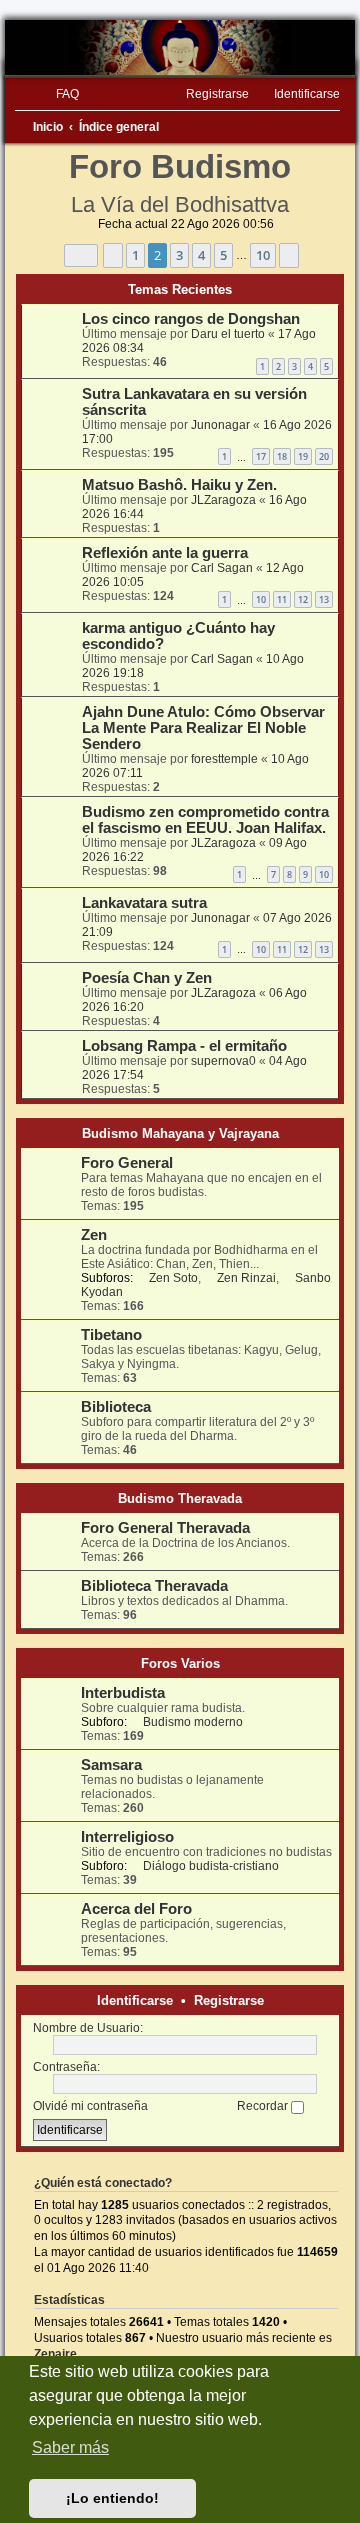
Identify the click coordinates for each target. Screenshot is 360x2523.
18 (282, 456)
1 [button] (135, 255)
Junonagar (220, 425)
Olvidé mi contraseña (90, 2106)
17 (261, 456)
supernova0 (223, 1061)
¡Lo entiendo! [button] (112, 2498)
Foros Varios (180, 1663)
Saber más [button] (70, 2447)
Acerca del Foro (136, 1909)
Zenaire (55, 2354)
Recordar (264, 2106)
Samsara (111, 1765)
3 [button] (179, 255)
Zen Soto (173, 1278)
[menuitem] (58, 94)
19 (303, 456)
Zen (94, 1235)
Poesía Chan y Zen (147, 978)
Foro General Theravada (165, 1528)
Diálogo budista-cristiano (211, 1866)
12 (303, 599)
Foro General (127, 1163)
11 (282, 599)
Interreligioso (127, 1837)
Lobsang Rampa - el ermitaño (184, 1046)
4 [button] (201, 255)
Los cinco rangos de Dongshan (191, 319)
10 (261, 599)
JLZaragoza (223, 500)
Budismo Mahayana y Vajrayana (180, 1133)
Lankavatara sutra (144, 903)
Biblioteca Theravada (154, 1586)
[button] (81, 255)
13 (324, 599)
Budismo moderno (193, 1722)
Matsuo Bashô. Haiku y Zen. (179, 485)
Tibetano (111, 1335)
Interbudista (123, 1693)
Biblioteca (116, 1407)
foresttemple (224, 759)
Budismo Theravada (180, 1498)
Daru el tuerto (228, 334)
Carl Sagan (222, 568)
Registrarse (229, 2000)
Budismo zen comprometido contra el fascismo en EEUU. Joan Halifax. (205, 820)
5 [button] (223, 255)
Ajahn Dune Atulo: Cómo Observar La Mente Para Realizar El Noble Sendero (203, 728)
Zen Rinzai (246, 1278)
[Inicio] (180, 47)
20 (324, 456)
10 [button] (263, 255)
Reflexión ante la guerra (165, 553)
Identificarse (135, 2000)
